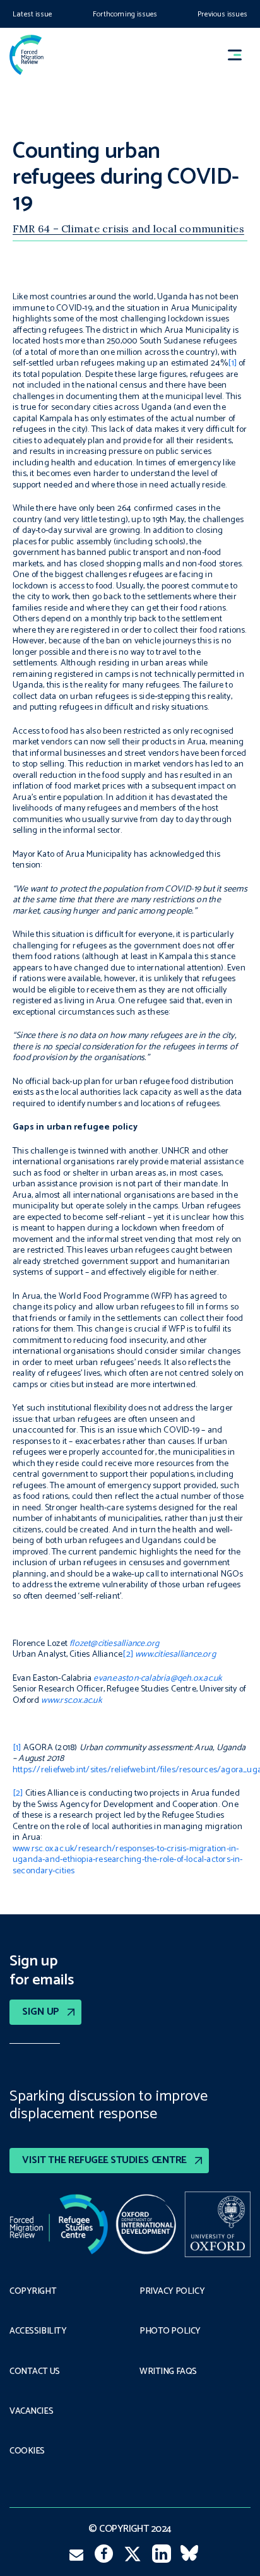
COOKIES (27, 2452)
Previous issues (222, 14)
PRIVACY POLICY (172, 2292)
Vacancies (31, 2412)
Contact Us (35, 2372)
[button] (240, 55)
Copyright (33, 2292)
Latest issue (32, 14)
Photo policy (170, 2332)
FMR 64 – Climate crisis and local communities (128, 229)
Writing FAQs (168, 2372)
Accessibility (38, 2332)
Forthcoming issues (125, 14)
